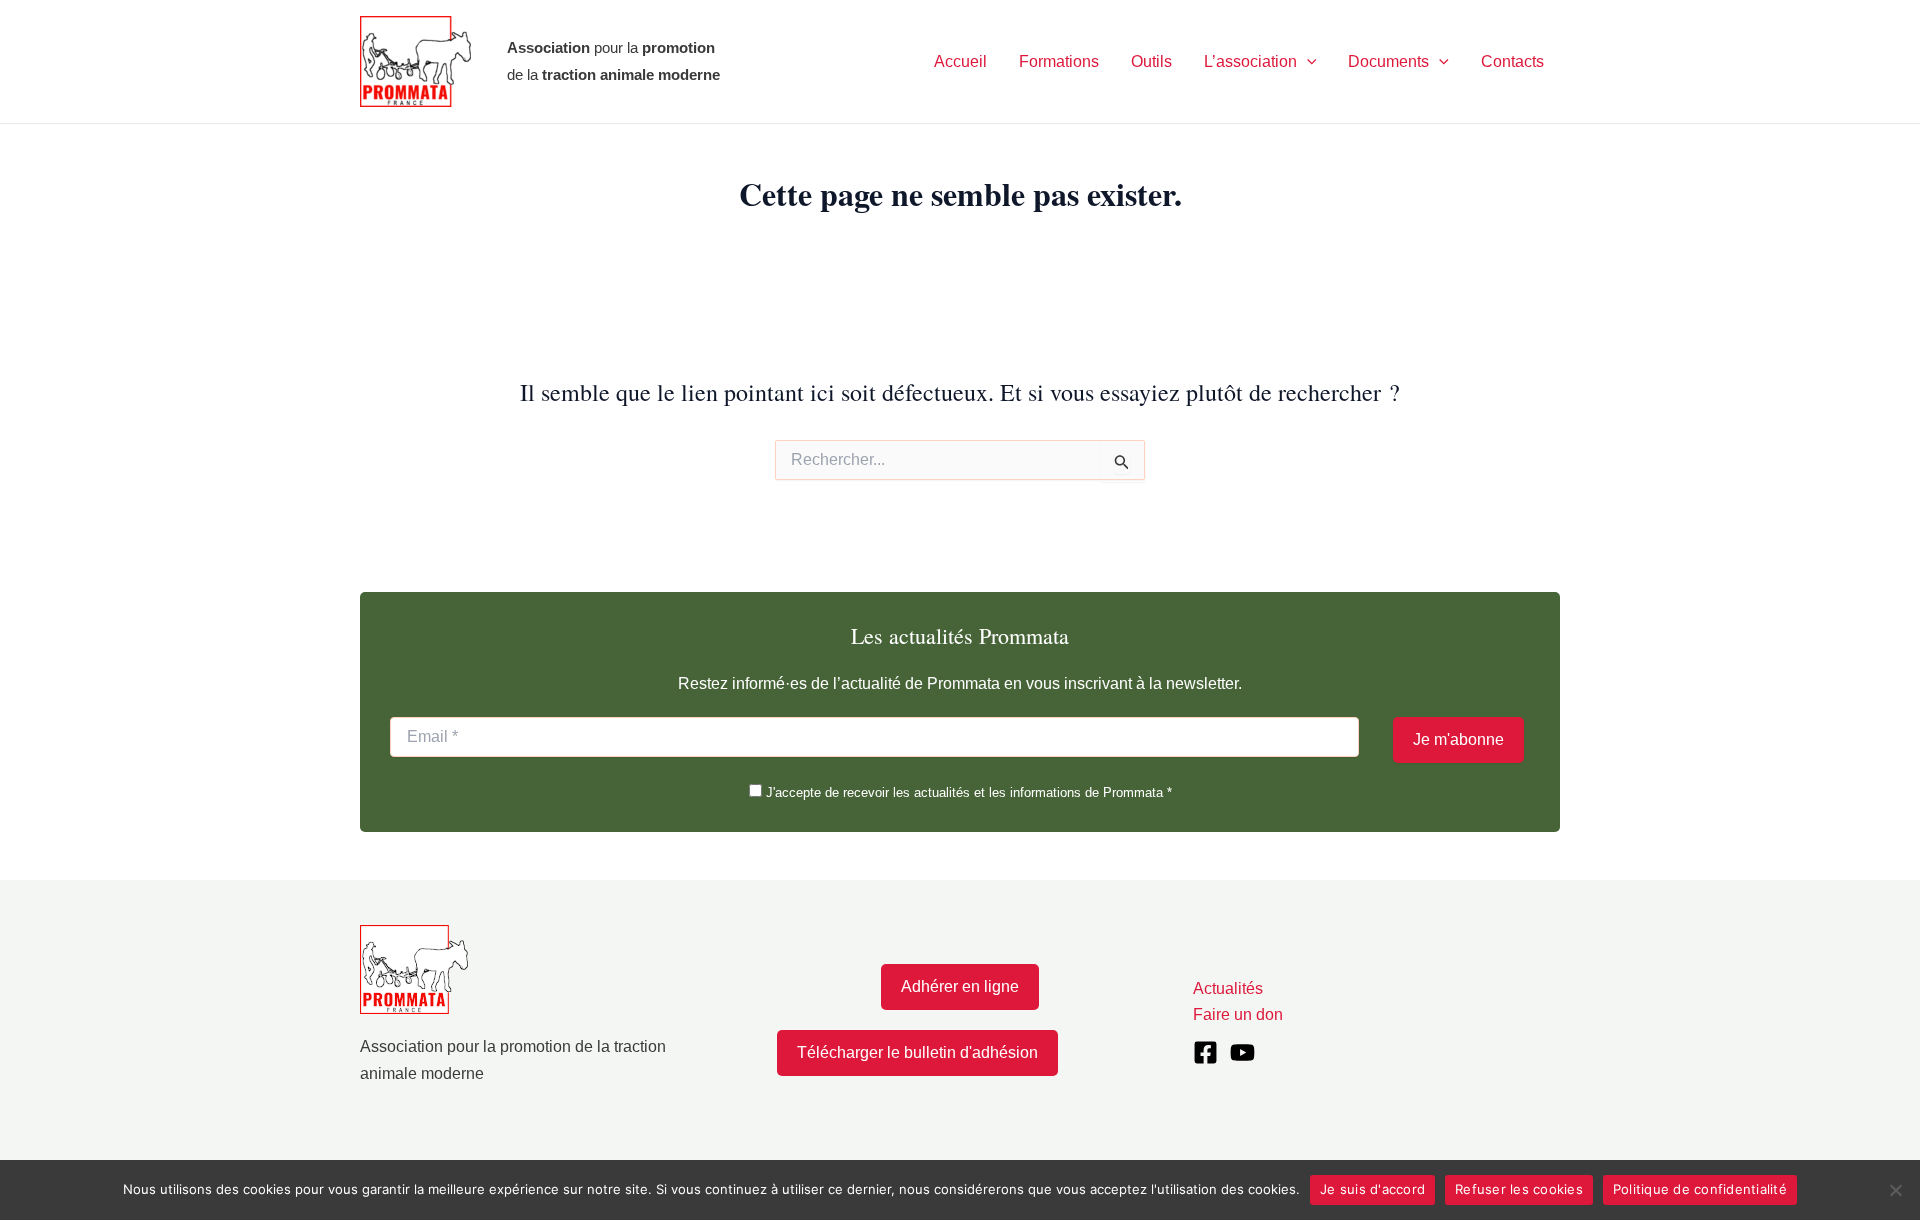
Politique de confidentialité (1700, 1189)
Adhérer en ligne (960, 986)
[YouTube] (1242, 1052)
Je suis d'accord (1372, 1189)
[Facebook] (1205, 1052)
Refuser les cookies (1519, 1189)
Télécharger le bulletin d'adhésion (917, 1052)
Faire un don (1238, 1014)
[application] (1307, 62)
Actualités (1228, 988)
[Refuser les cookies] (1895, 1190)
